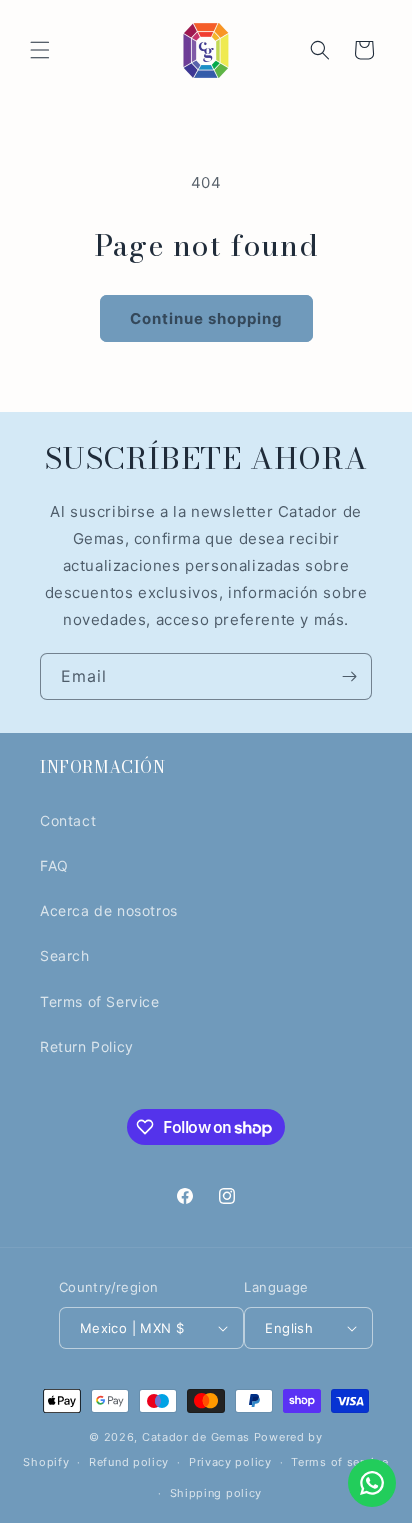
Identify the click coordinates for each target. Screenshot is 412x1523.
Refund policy (129, 1462)
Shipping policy (216, 1493)
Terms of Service (100, 1001)
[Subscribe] (349, 676)
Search (65, 955)
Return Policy (87, 1046)
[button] (40, 50)
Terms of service (339, 1462)
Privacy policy (230, 1462)
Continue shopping (206, 318)
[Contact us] (372, 1483)
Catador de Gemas (196, 1437)
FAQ (54, 865)
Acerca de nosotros (109, 910)
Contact (68, 820)
